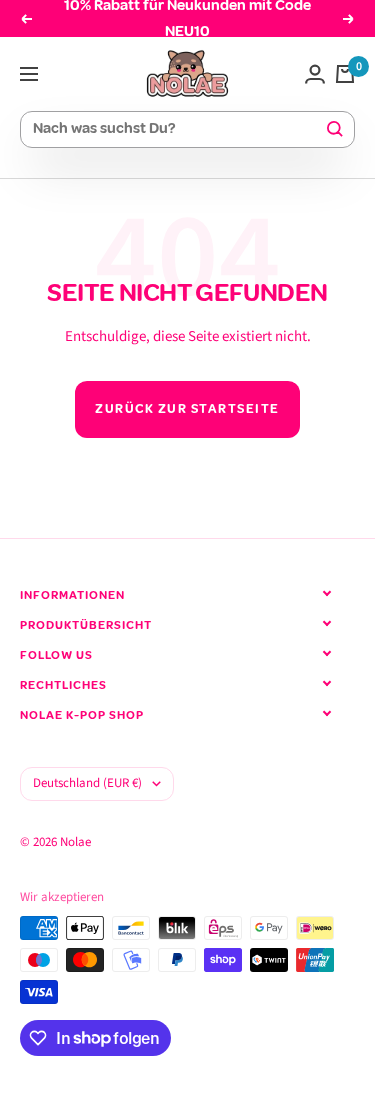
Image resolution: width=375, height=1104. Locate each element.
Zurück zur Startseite (187, 409)
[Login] (315, 74)
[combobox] (178, 129)
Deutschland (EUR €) (87, 783)
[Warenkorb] (345, 74)
